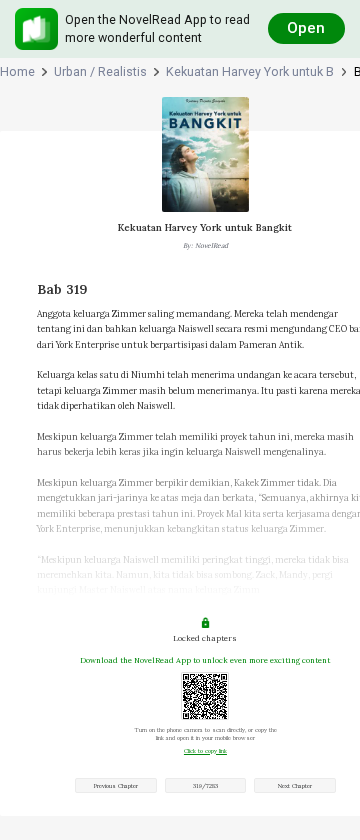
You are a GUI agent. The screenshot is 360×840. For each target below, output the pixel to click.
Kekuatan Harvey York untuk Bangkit (250, 71)
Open (306, 28)
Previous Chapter (116, 786)
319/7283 (205, 786)
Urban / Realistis (100, 71)
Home (17, 71)
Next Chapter (295, 786)
